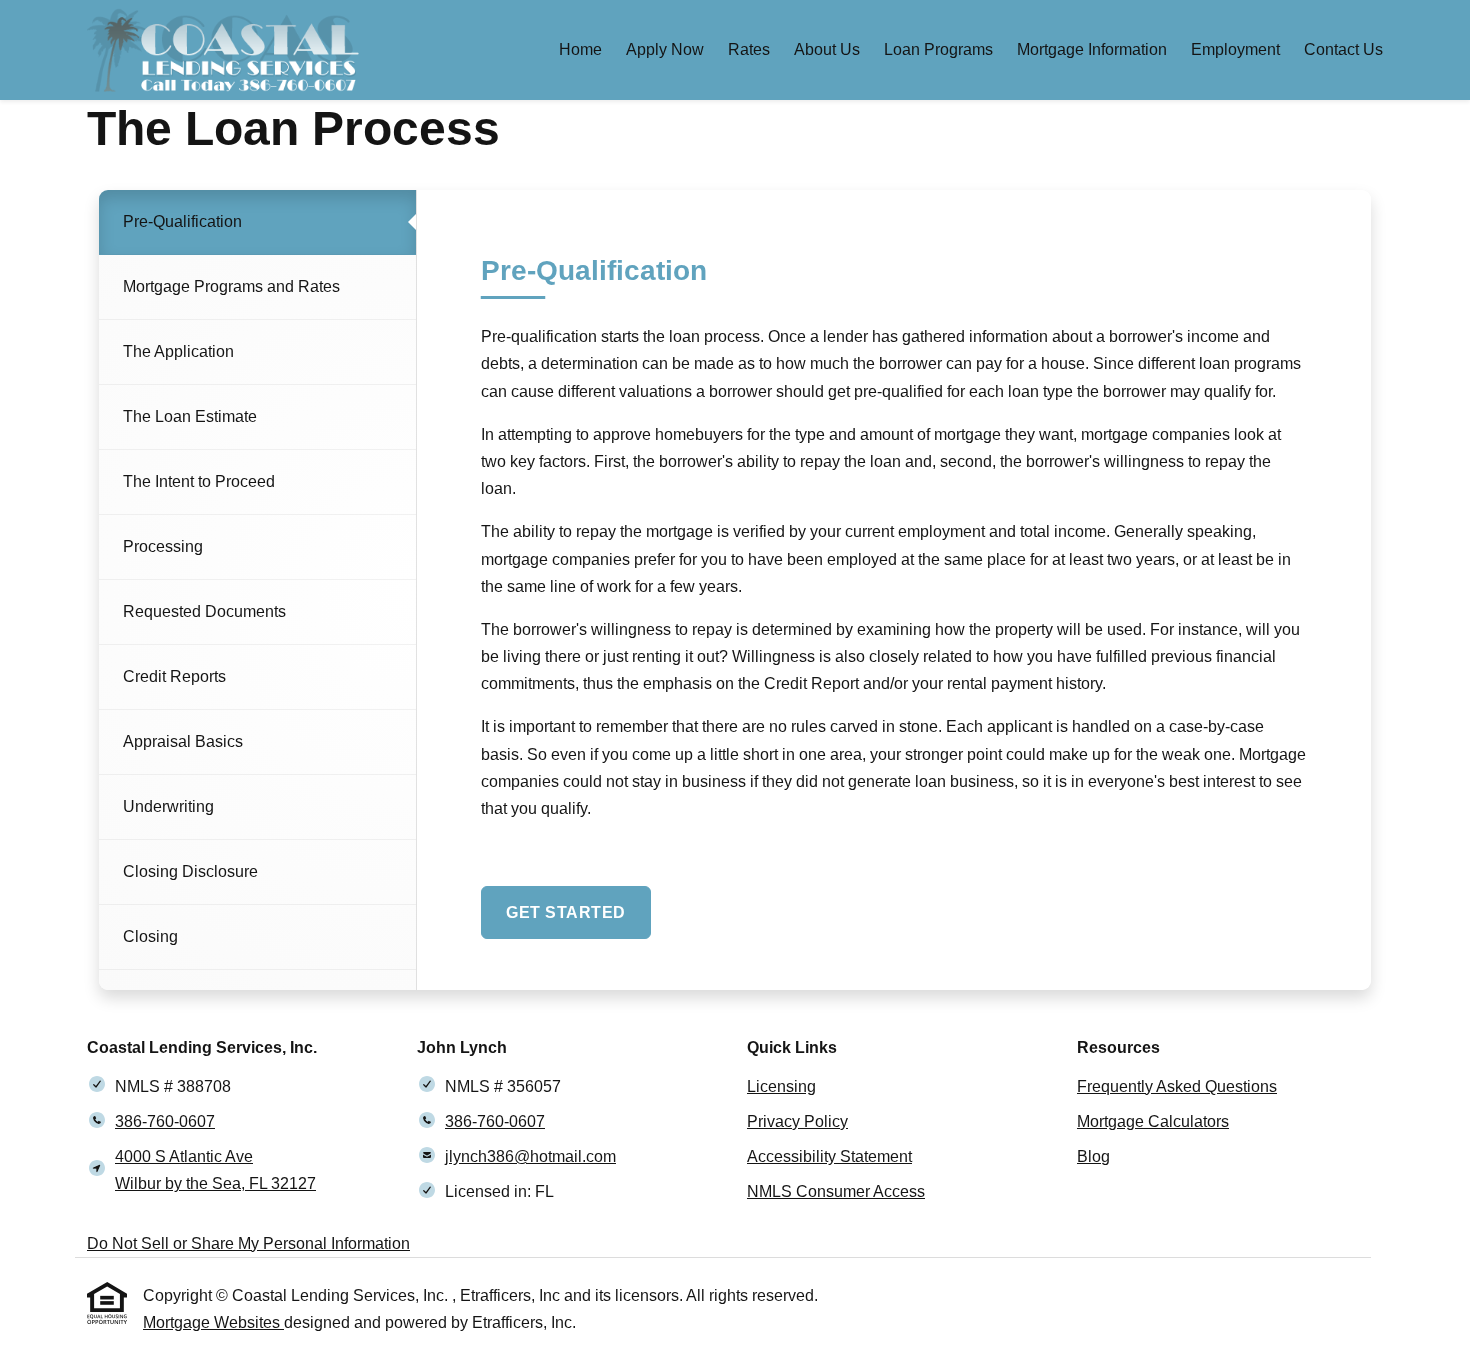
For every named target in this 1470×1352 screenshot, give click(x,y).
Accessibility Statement (829, 1156)
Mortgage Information (1092, 49)
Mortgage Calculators (1153, 1121)
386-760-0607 (165, 1121)
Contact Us (1343, 49)
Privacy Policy (797, 1121)
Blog (1093, 1156)
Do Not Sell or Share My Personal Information (248, 1243)
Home (580, 49)
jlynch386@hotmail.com (530, 1156)
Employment (1235, 49)
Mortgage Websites (213, 1322)
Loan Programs (938, 49)
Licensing (781, 1086)
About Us (827, 49)
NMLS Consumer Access (836, 1191)
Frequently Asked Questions (1177, 1086)
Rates (749, 49)
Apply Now (665, 49)
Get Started (566, 912)
